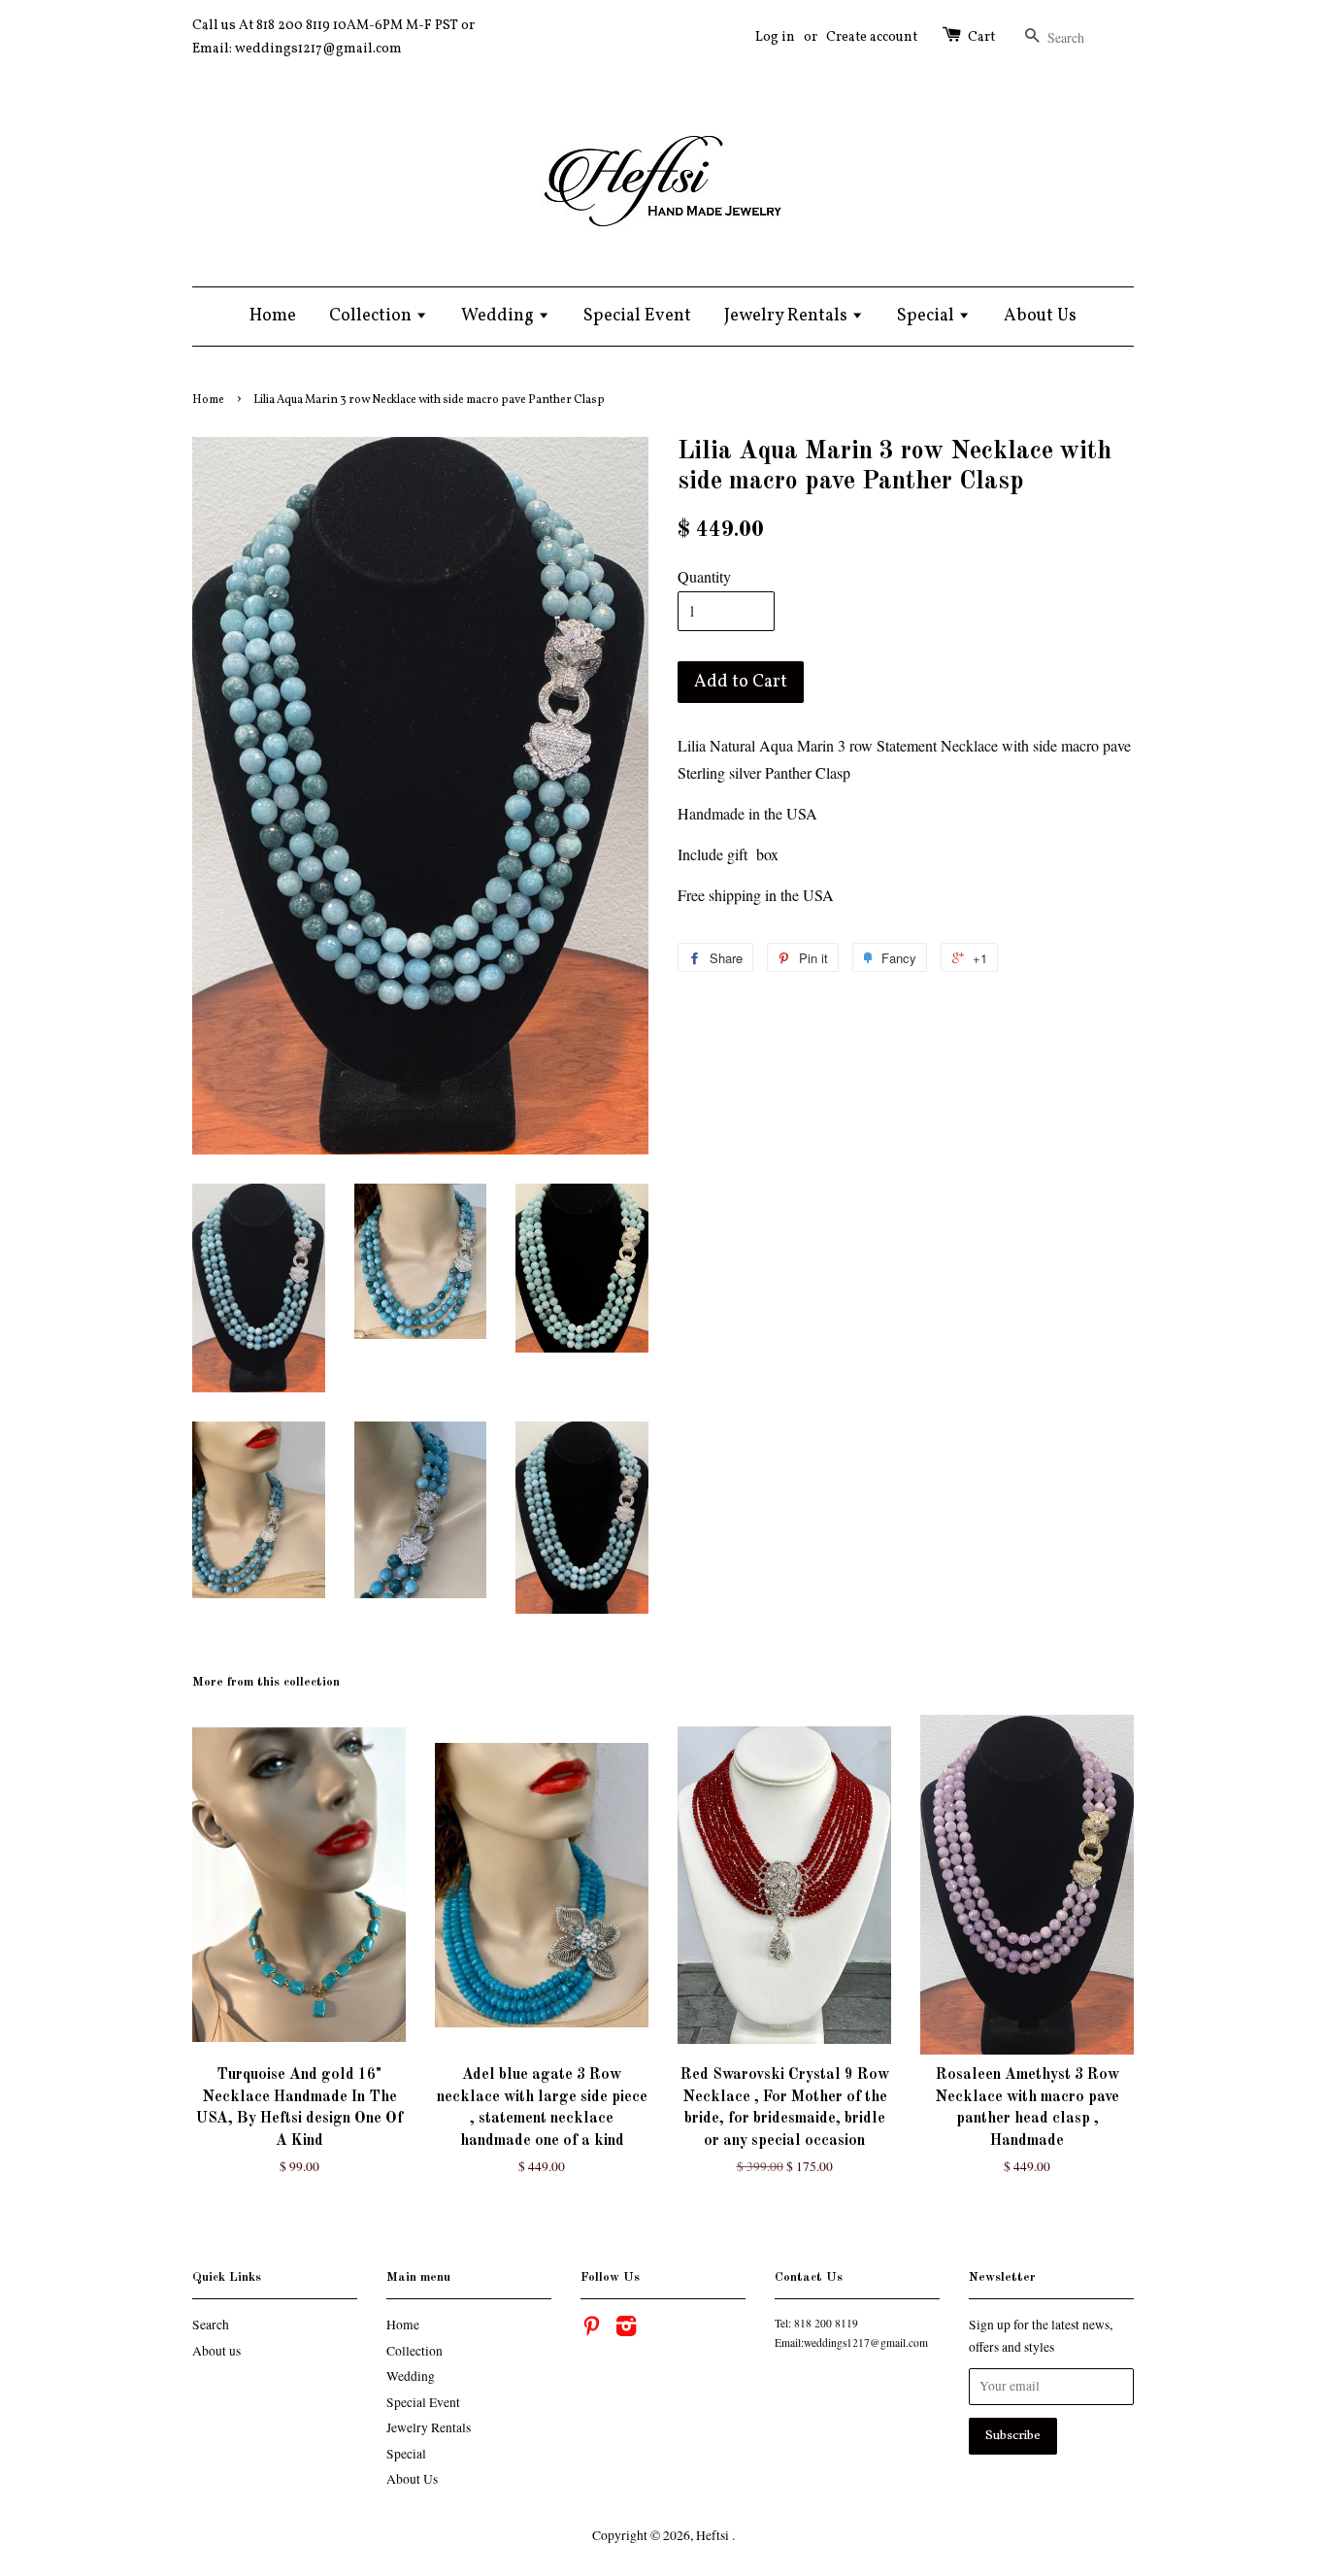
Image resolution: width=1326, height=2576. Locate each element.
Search (211, 2325)
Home (273, 316)
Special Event (637, 316)
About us (216, 2351)
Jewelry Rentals (788, 316)
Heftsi (714, 2535)
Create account (872, 37)
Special (928, 316)
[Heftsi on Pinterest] (591, 2329)
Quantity (704, 576)
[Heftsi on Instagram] (626, 2329)
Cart (981, 37)
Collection (372, 316)
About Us (1040, 316)
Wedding (499, 316)
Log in (775, 37)
